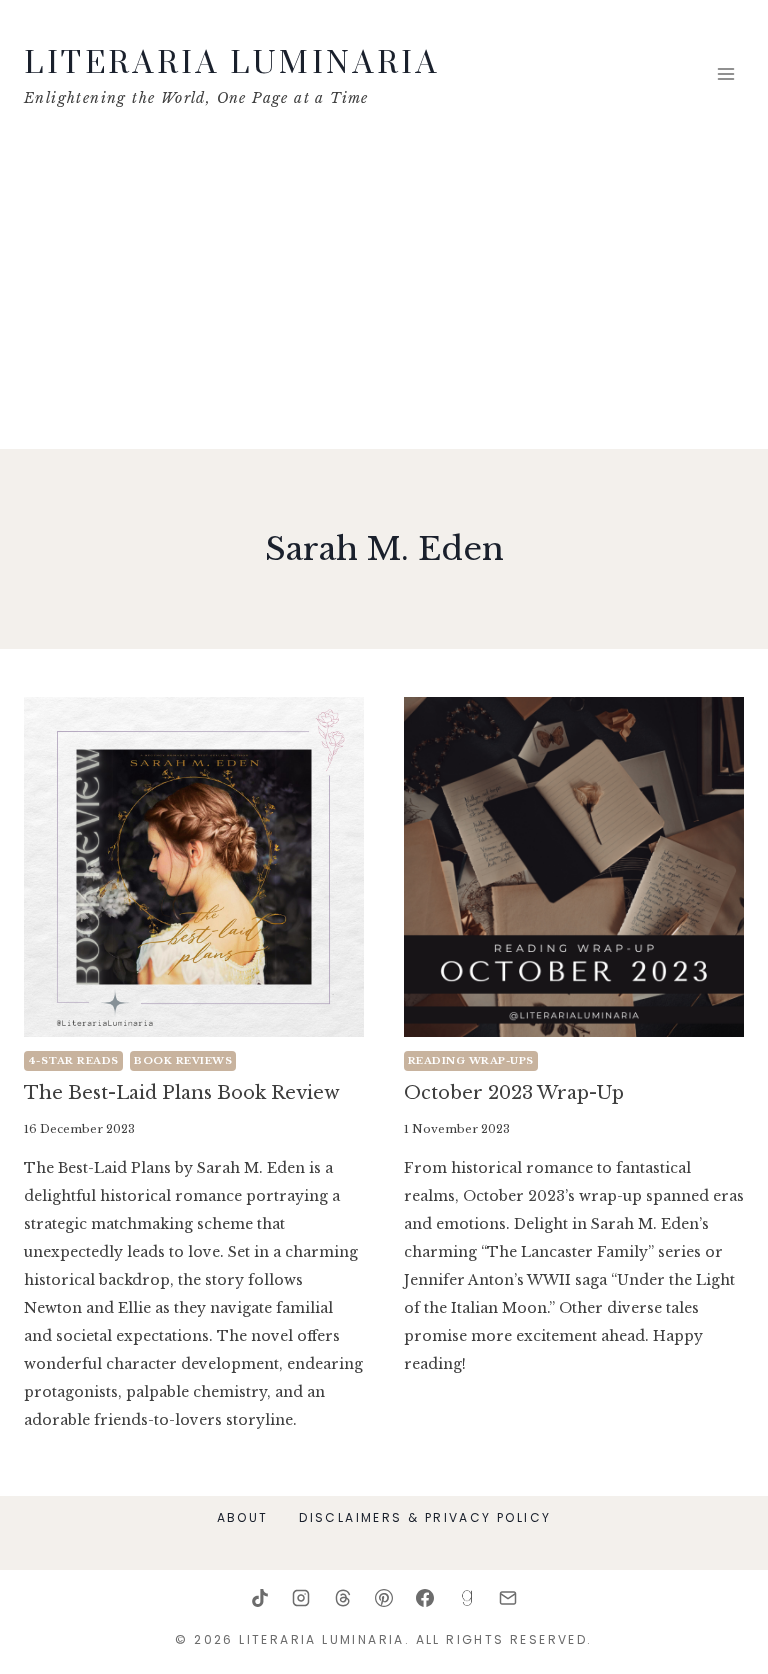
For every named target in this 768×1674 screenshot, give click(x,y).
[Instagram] (301, 1598)
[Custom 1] (467, 1598)
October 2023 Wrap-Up (514, 1093)
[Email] (508, 1598)
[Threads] (343, 1598)
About (243, 1517)
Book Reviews (183, 1060)
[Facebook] (425, 1598)
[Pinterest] (384, 1598)
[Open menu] (725, 74)
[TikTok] (260, 1598)
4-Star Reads (73, 1060)
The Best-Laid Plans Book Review (182, 1093)
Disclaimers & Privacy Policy (425, 1517)
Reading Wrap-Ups (471, 1060)
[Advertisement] (384, 299)
